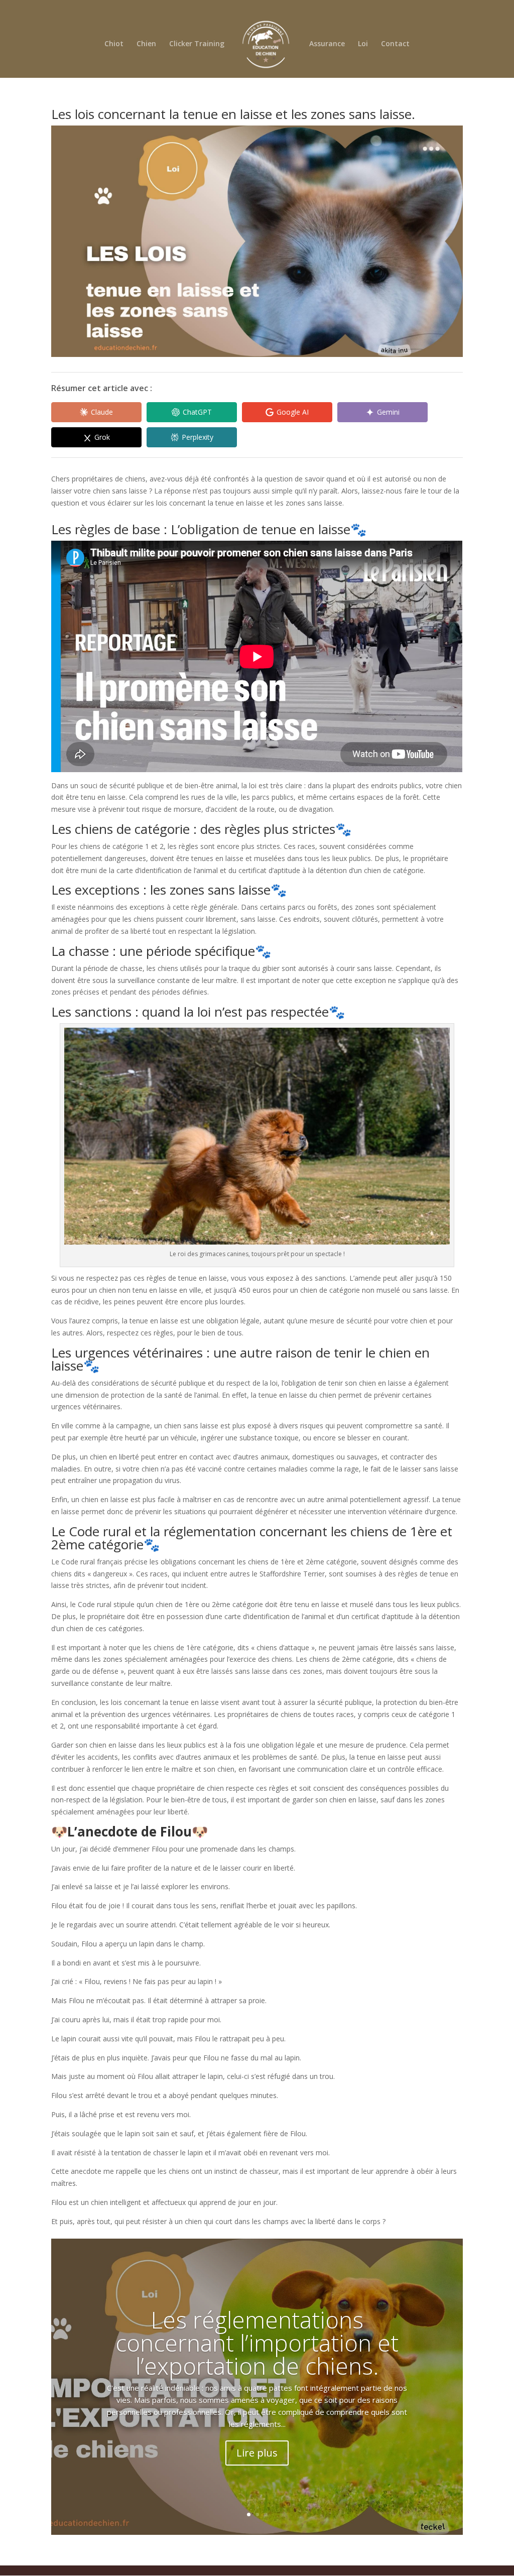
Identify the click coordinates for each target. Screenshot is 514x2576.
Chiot (114, 44)
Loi (363, 44)
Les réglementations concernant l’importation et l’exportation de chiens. (257, 2343)
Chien (146, 44)
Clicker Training (197, 44)
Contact (395, 44)
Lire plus (257, 2453)
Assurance (327, 44)
